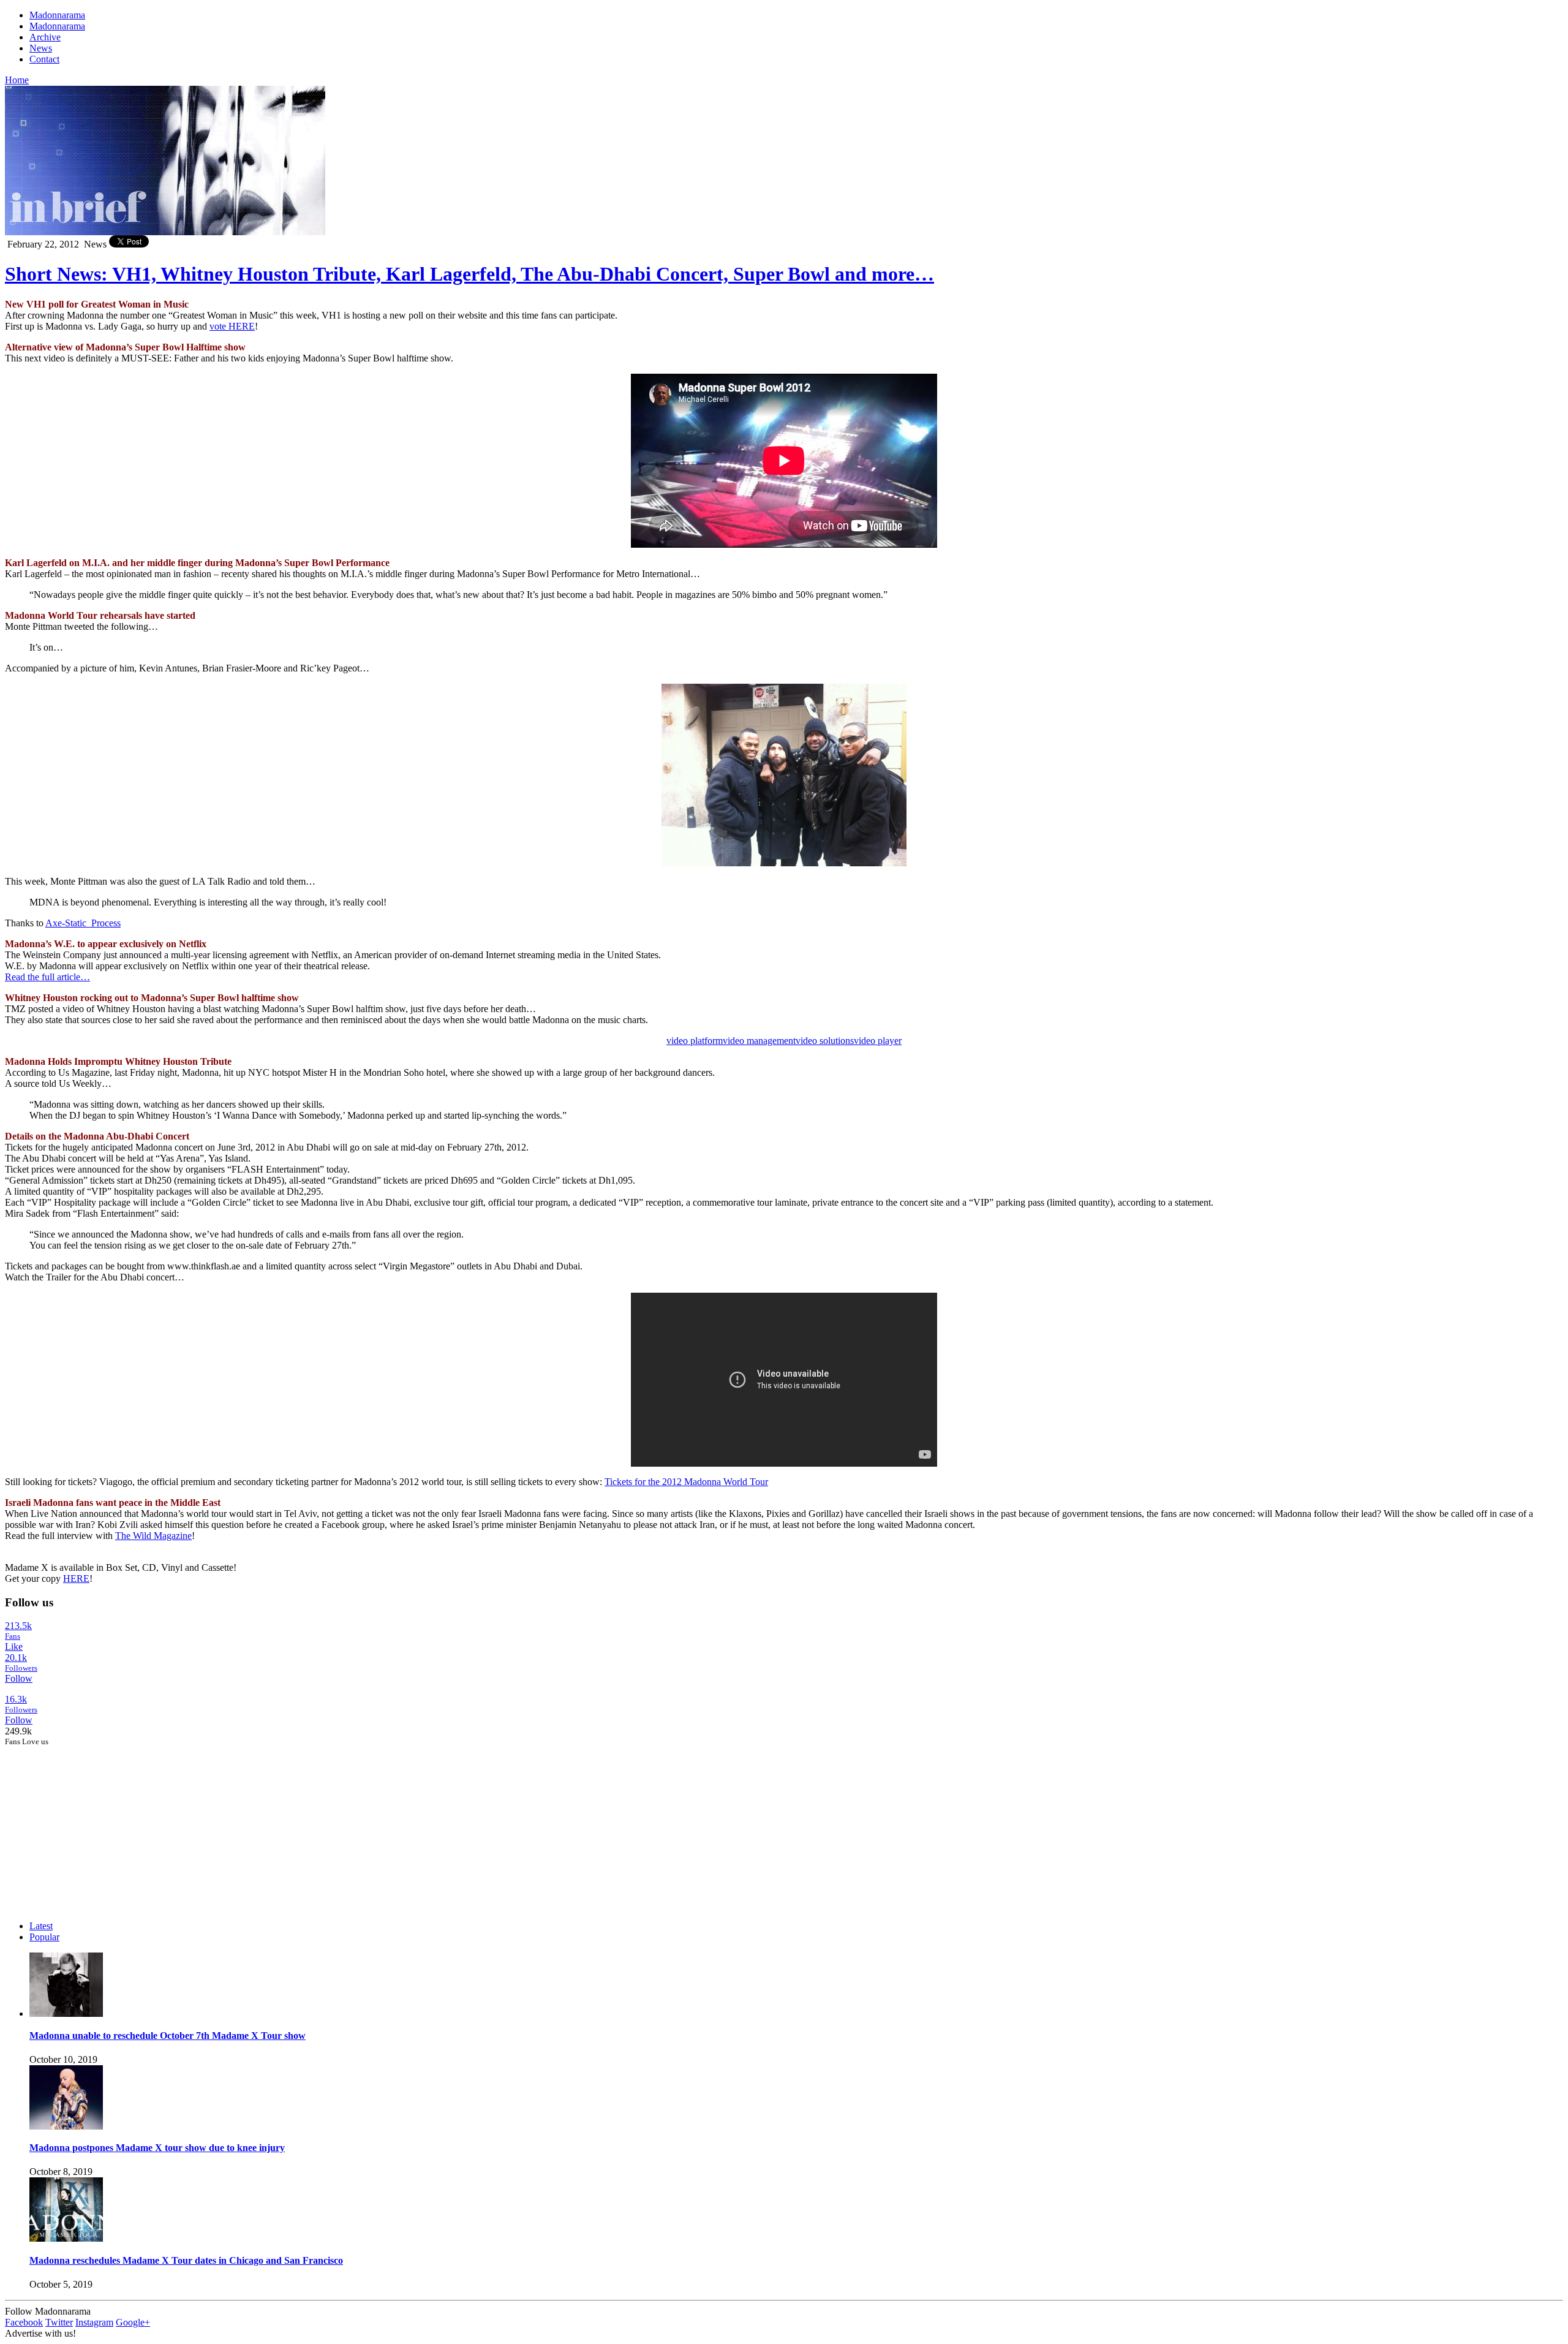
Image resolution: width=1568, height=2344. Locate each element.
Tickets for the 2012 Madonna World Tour (686, 1482)
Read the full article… (47, 977)
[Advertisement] (97, 1823)
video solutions (825, 1041)
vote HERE (232, 326)
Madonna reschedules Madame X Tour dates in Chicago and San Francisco (186, 2260)
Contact (44, 59)
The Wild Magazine (153, 1536)
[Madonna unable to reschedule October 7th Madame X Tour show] (66, 2013)
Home (17, 80)
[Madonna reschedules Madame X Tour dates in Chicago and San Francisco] (66, 2238)
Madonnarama (57, 15)
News (41, 48)
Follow (19, 1678)
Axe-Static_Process (83, 923)
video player (878, 1041)
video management (759, 1041)
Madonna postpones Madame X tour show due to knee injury (157, 2148)
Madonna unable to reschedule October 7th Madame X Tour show (168, 2036)
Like (14, 1646)
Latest (41, 1926)
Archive (45, 37)
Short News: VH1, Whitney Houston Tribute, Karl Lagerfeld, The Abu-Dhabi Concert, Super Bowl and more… (469, 274)
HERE (76, 1578)
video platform (695, 1041)
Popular (44, 1937)
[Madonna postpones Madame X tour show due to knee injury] (66, 2126)
